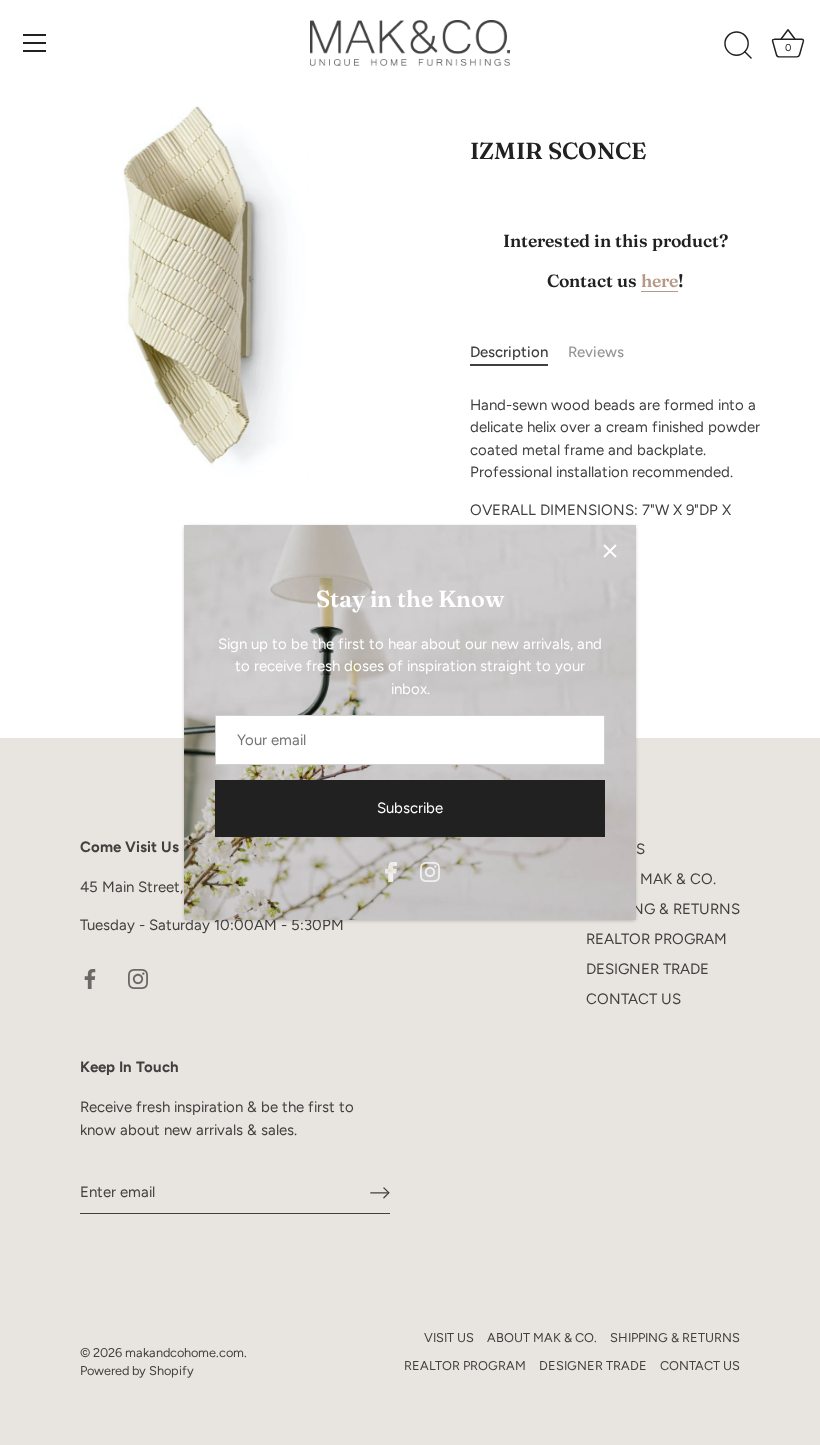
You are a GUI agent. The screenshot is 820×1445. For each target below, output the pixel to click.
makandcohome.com (184, 1352)
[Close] (610, 551)
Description (509, 352)
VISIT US (449, 1337)
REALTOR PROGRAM (656, 939)
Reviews (596, 352)
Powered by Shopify (137, 1370)
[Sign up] (380, 1193)
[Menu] (35, 43)
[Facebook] (391, 870)
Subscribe (410, 808)
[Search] (738, 46)
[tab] (519, 352)
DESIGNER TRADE (647, 969)
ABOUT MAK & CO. (651, 879)
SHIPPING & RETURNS (663, 909)
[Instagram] (430, 870)
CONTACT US (633, 999)
